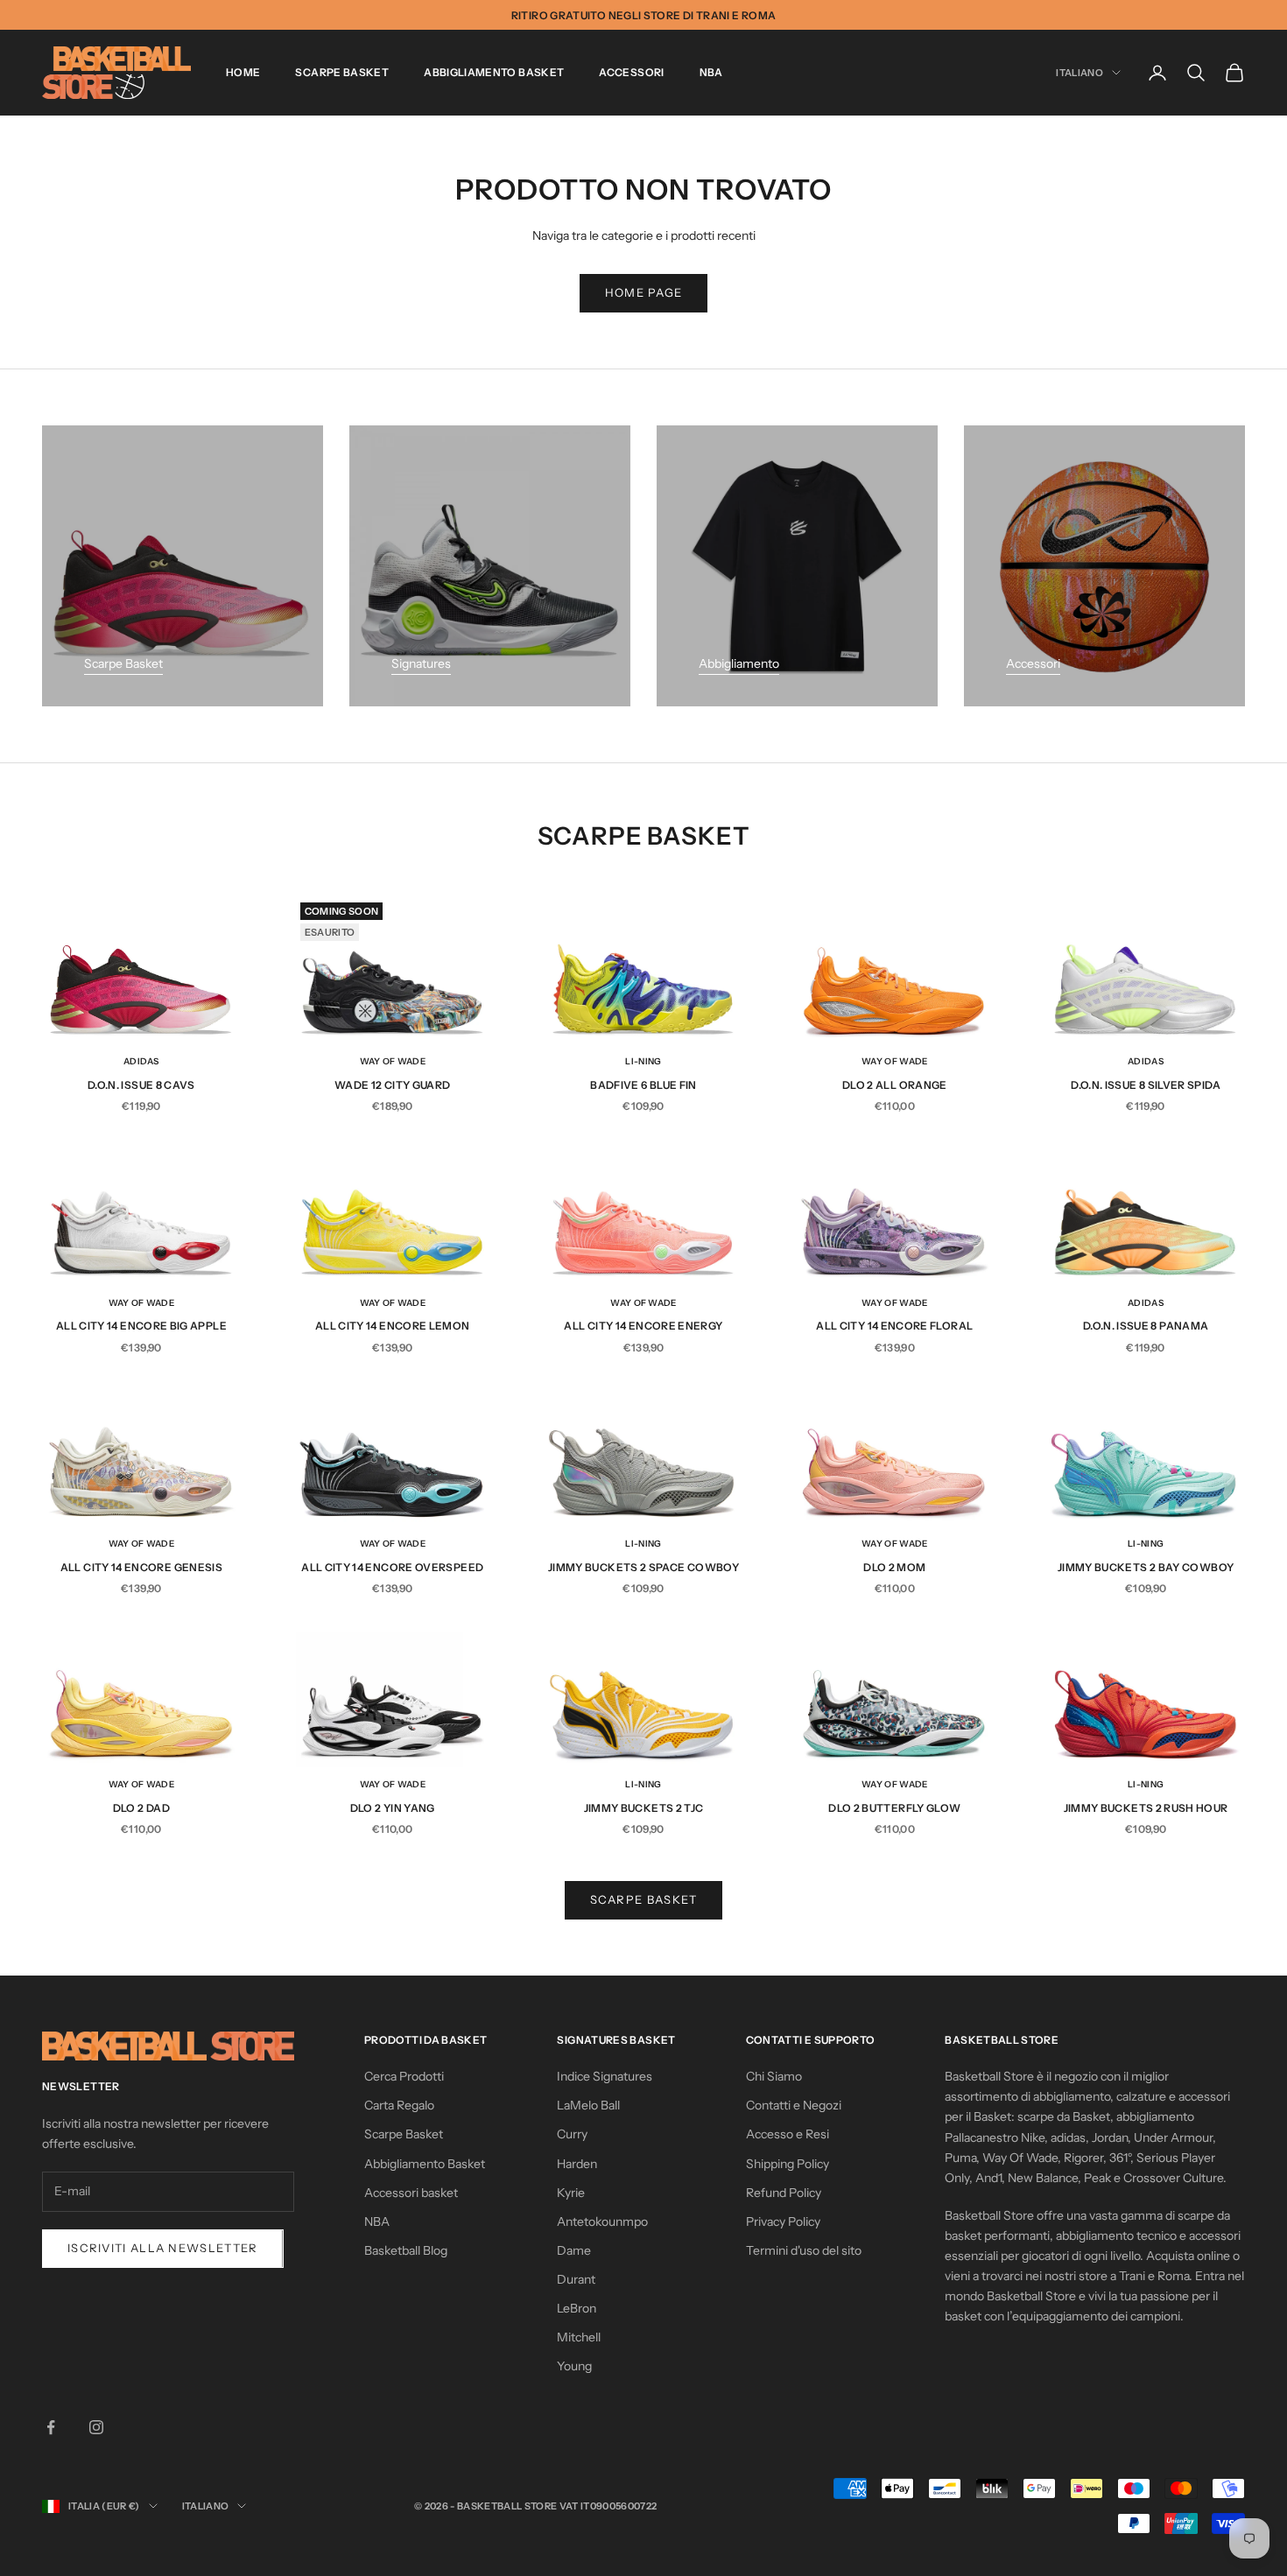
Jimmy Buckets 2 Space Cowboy (643, 1567)
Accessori (631, 72)
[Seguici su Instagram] (96, 2427)
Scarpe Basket (342, 72)
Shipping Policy (788, 2164)
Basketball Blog (406, 2250)
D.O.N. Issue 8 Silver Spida (1146, 1085)
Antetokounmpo (602, 2222)
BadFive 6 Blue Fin (643, 1085)
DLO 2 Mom (894, 1567)
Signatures (421, 663)
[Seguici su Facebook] (51, 2427)
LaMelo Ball (588, 2105)
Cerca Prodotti (404, 2076)
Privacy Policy (783, 2222)
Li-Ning (643, 1061)
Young (574, 2366)
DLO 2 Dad (141, 1808)
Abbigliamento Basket (494, 72)
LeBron (577, 2308)
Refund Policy (784, 2193)
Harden (577, 2164)
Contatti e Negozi (794, 2105)
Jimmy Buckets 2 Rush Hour (1146, 1808)
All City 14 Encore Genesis (141, 1567)
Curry (572, 2134)
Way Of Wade (393, 1061)
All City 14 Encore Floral (894, 1326)
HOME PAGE (644, 292)
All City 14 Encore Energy (643, 1326)
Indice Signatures (605, 2076)
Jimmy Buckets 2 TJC (644, 1808)
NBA (711, 72)
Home (243, 72)
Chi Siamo (774, 2076)
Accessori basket (411, 2193)
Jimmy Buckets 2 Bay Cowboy (1146, 1567)
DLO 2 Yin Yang (393, 1808)
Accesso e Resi (788, 2134)
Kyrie (571, 2193)
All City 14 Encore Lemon (393, 1326)
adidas (141, 1061)
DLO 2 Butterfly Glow (894, 1808)
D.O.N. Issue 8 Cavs (141, 1085)
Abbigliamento (739, 663)
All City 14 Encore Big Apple (141, 1326)
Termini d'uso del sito (804, 2250)
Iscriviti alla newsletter (163, 2248)
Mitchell (579, 2337)
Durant (576, 2279)
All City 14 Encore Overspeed (392, 1567)
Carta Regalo (399, 2105)
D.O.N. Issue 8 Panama (1146, 1326)
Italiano (1080, 73)
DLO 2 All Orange (895, 1085)
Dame (574, 2250)
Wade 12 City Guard (392, 1085)
